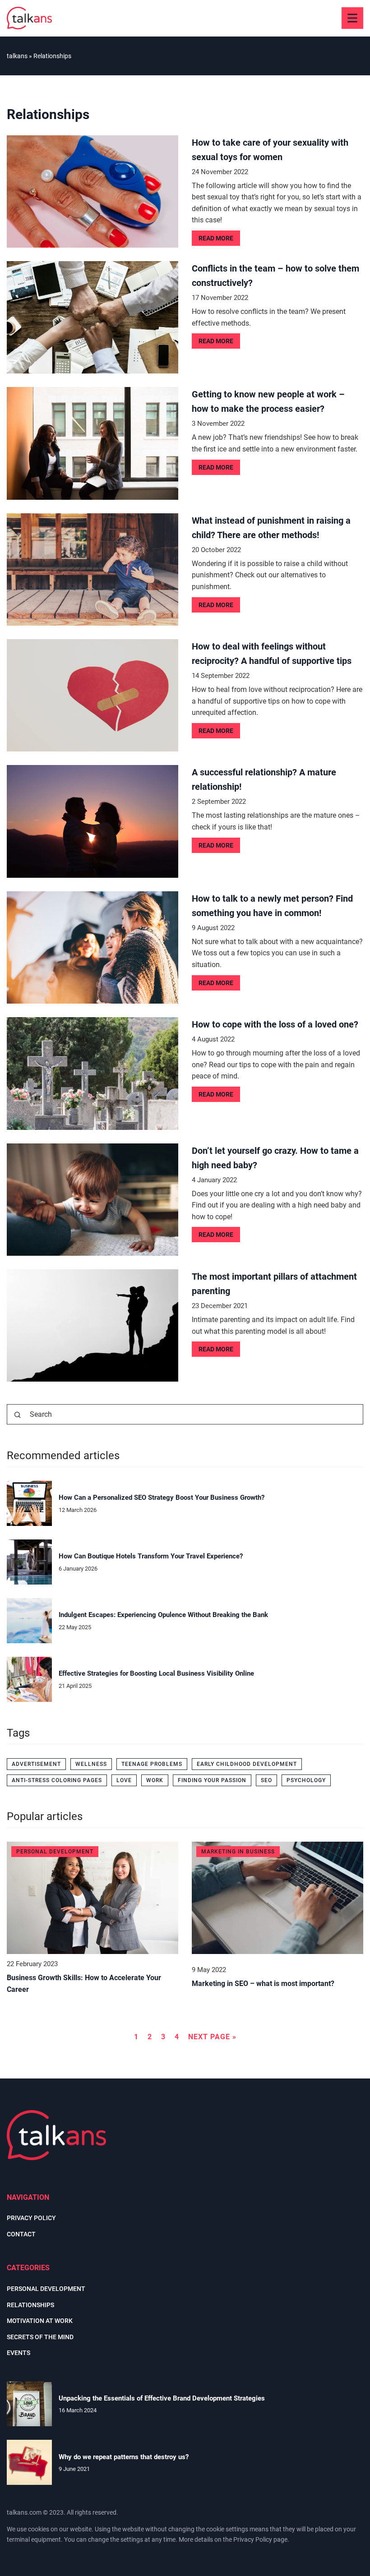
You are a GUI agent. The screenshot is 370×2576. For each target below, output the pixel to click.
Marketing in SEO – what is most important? (263, 1984)
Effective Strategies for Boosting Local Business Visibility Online (156, 1673)
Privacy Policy (253, 2539)
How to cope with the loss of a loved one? (275, 1024)
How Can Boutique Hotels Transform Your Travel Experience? (151, 1556)
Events (18, 2353)
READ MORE (216, 238)
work (155, 1780)
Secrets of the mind (40, 2337)
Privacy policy (31, 2218)
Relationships (30, 2305)
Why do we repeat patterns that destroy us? (124, 2457)
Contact (21, 2234)
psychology (306, 1780)
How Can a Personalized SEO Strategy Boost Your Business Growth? (162, 1498)
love (124, 1780)
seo (266, 1780)
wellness (91, 1764)
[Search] (18, 1415)
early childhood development (247, 1764)
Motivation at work (40, 2321)
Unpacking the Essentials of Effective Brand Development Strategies (162, 2398)
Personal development (46, 2289)
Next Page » (212, 2037)
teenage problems (152, 1764)
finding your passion (212, 1780)
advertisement (36, 1764)
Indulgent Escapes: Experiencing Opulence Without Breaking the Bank (163, 1615)
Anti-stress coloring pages (57, 1780)
